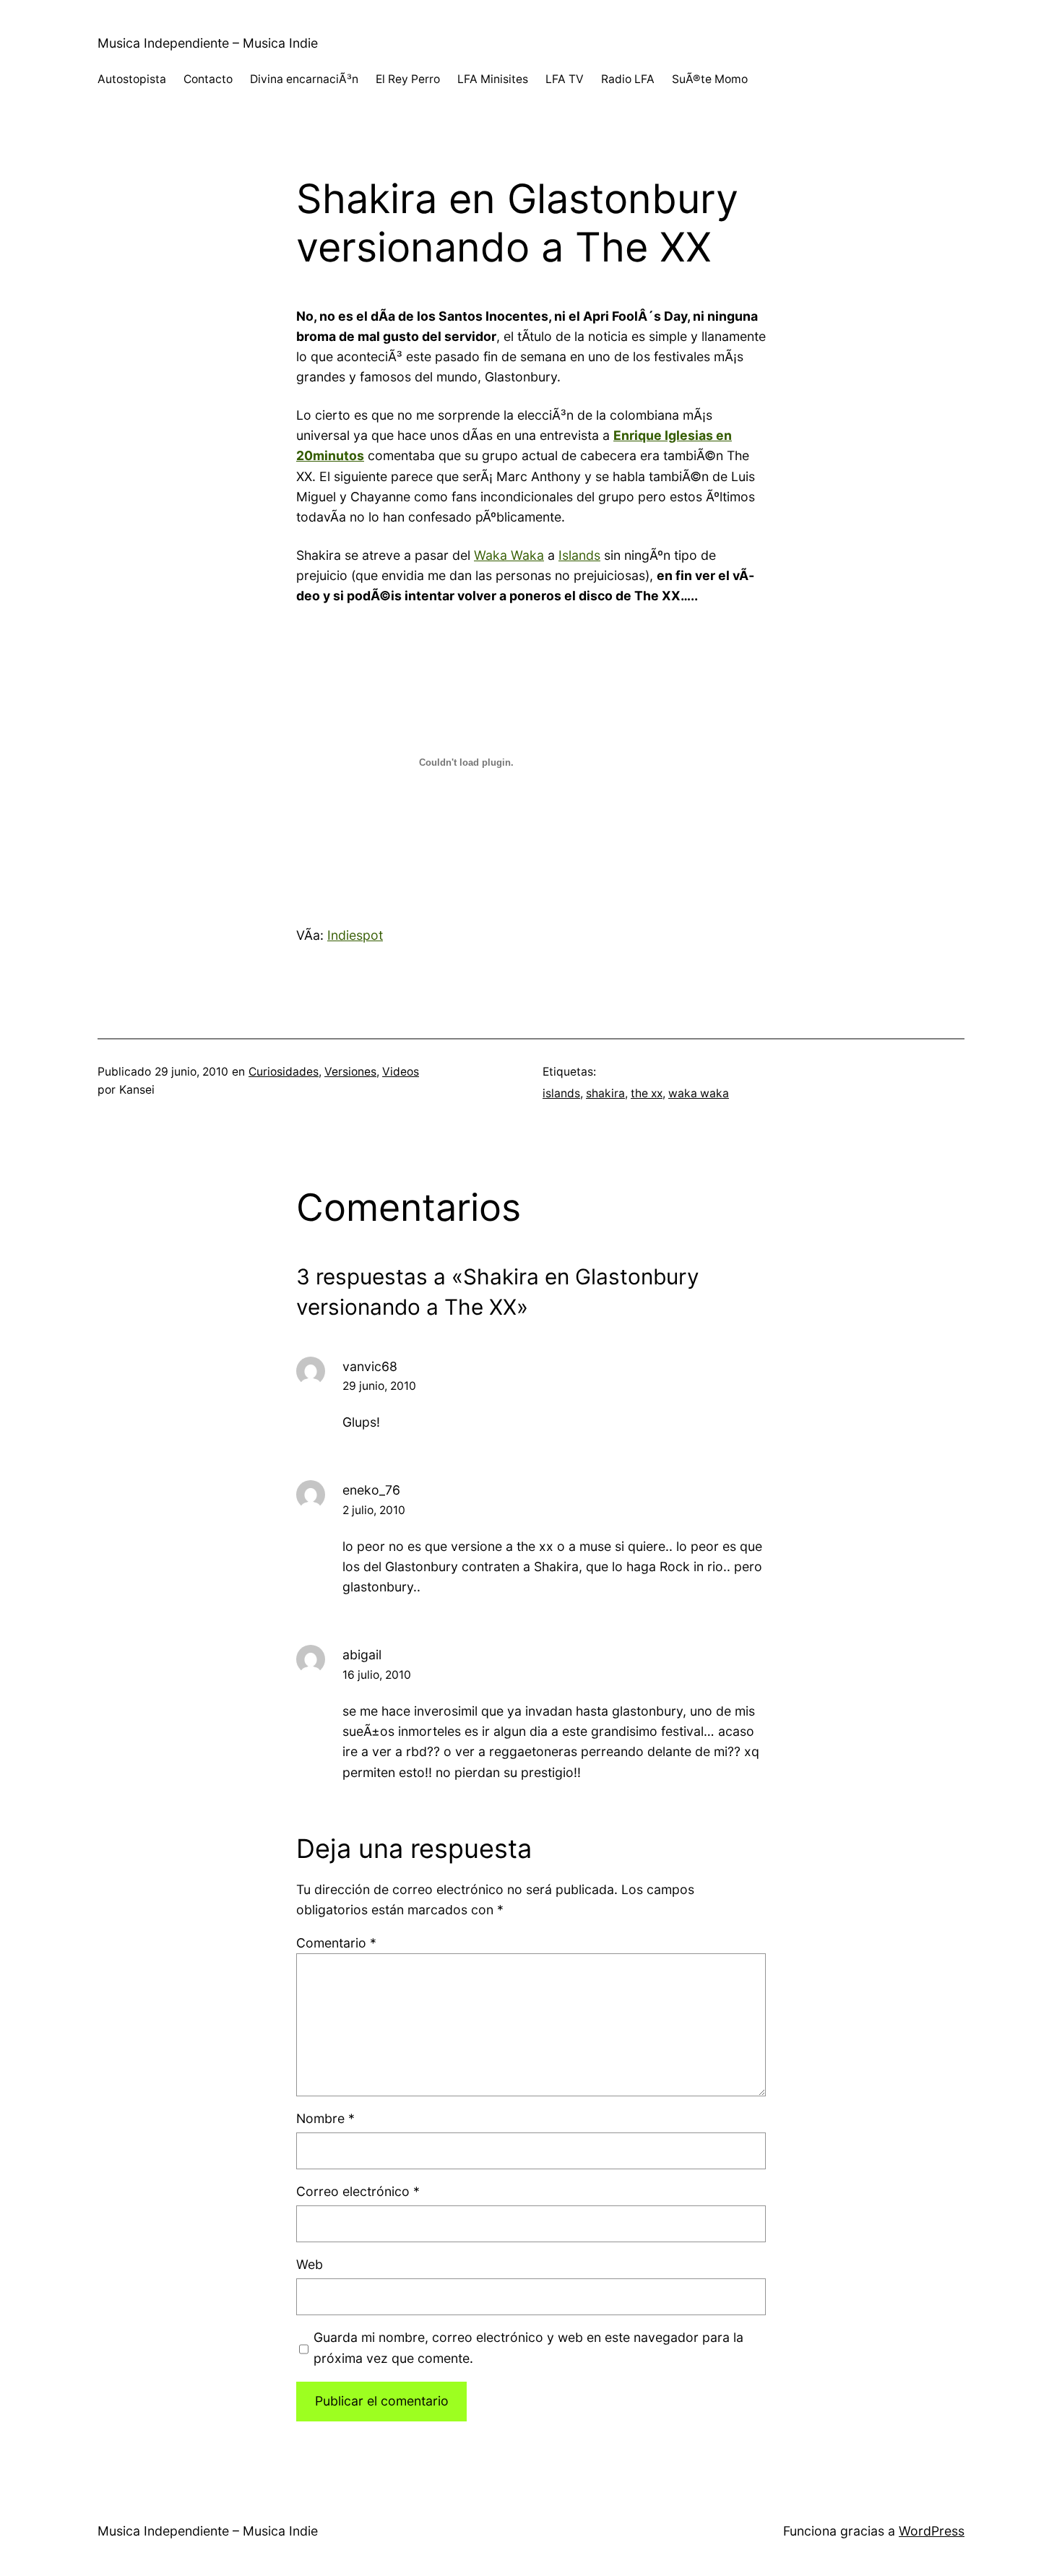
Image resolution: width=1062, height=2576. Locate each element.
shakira (605, 1093)
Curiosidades (284, 1072)
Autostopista (132, 79)
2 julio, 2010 (374, 1510)
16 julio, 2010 (377, 1675)
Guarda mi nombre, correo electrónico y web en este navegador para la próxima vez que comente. (528, 2347)
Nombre (325, 2118)
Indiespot (355, 935)
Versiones (350, 1072)
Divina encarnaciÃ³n (304, 79)
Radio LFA (628, 79)
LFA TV (565, 79)
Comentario (336, 1943)
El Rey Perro (408, 79)
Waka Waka (509, 555)
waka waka (699, 1093)
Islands (579, 555)
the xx (647, 1093)
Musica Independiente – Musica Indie (208, 43)
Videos (401, 1072)
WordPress (932, 2531)
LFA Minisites (493, 79)
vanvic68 (370, 1366)
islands (561, 1093)
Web (310, 2264)
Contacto (208, 79)
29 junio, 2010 (379, 1386)
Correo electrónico (358, 2191)
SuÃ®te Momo (710, 79)
